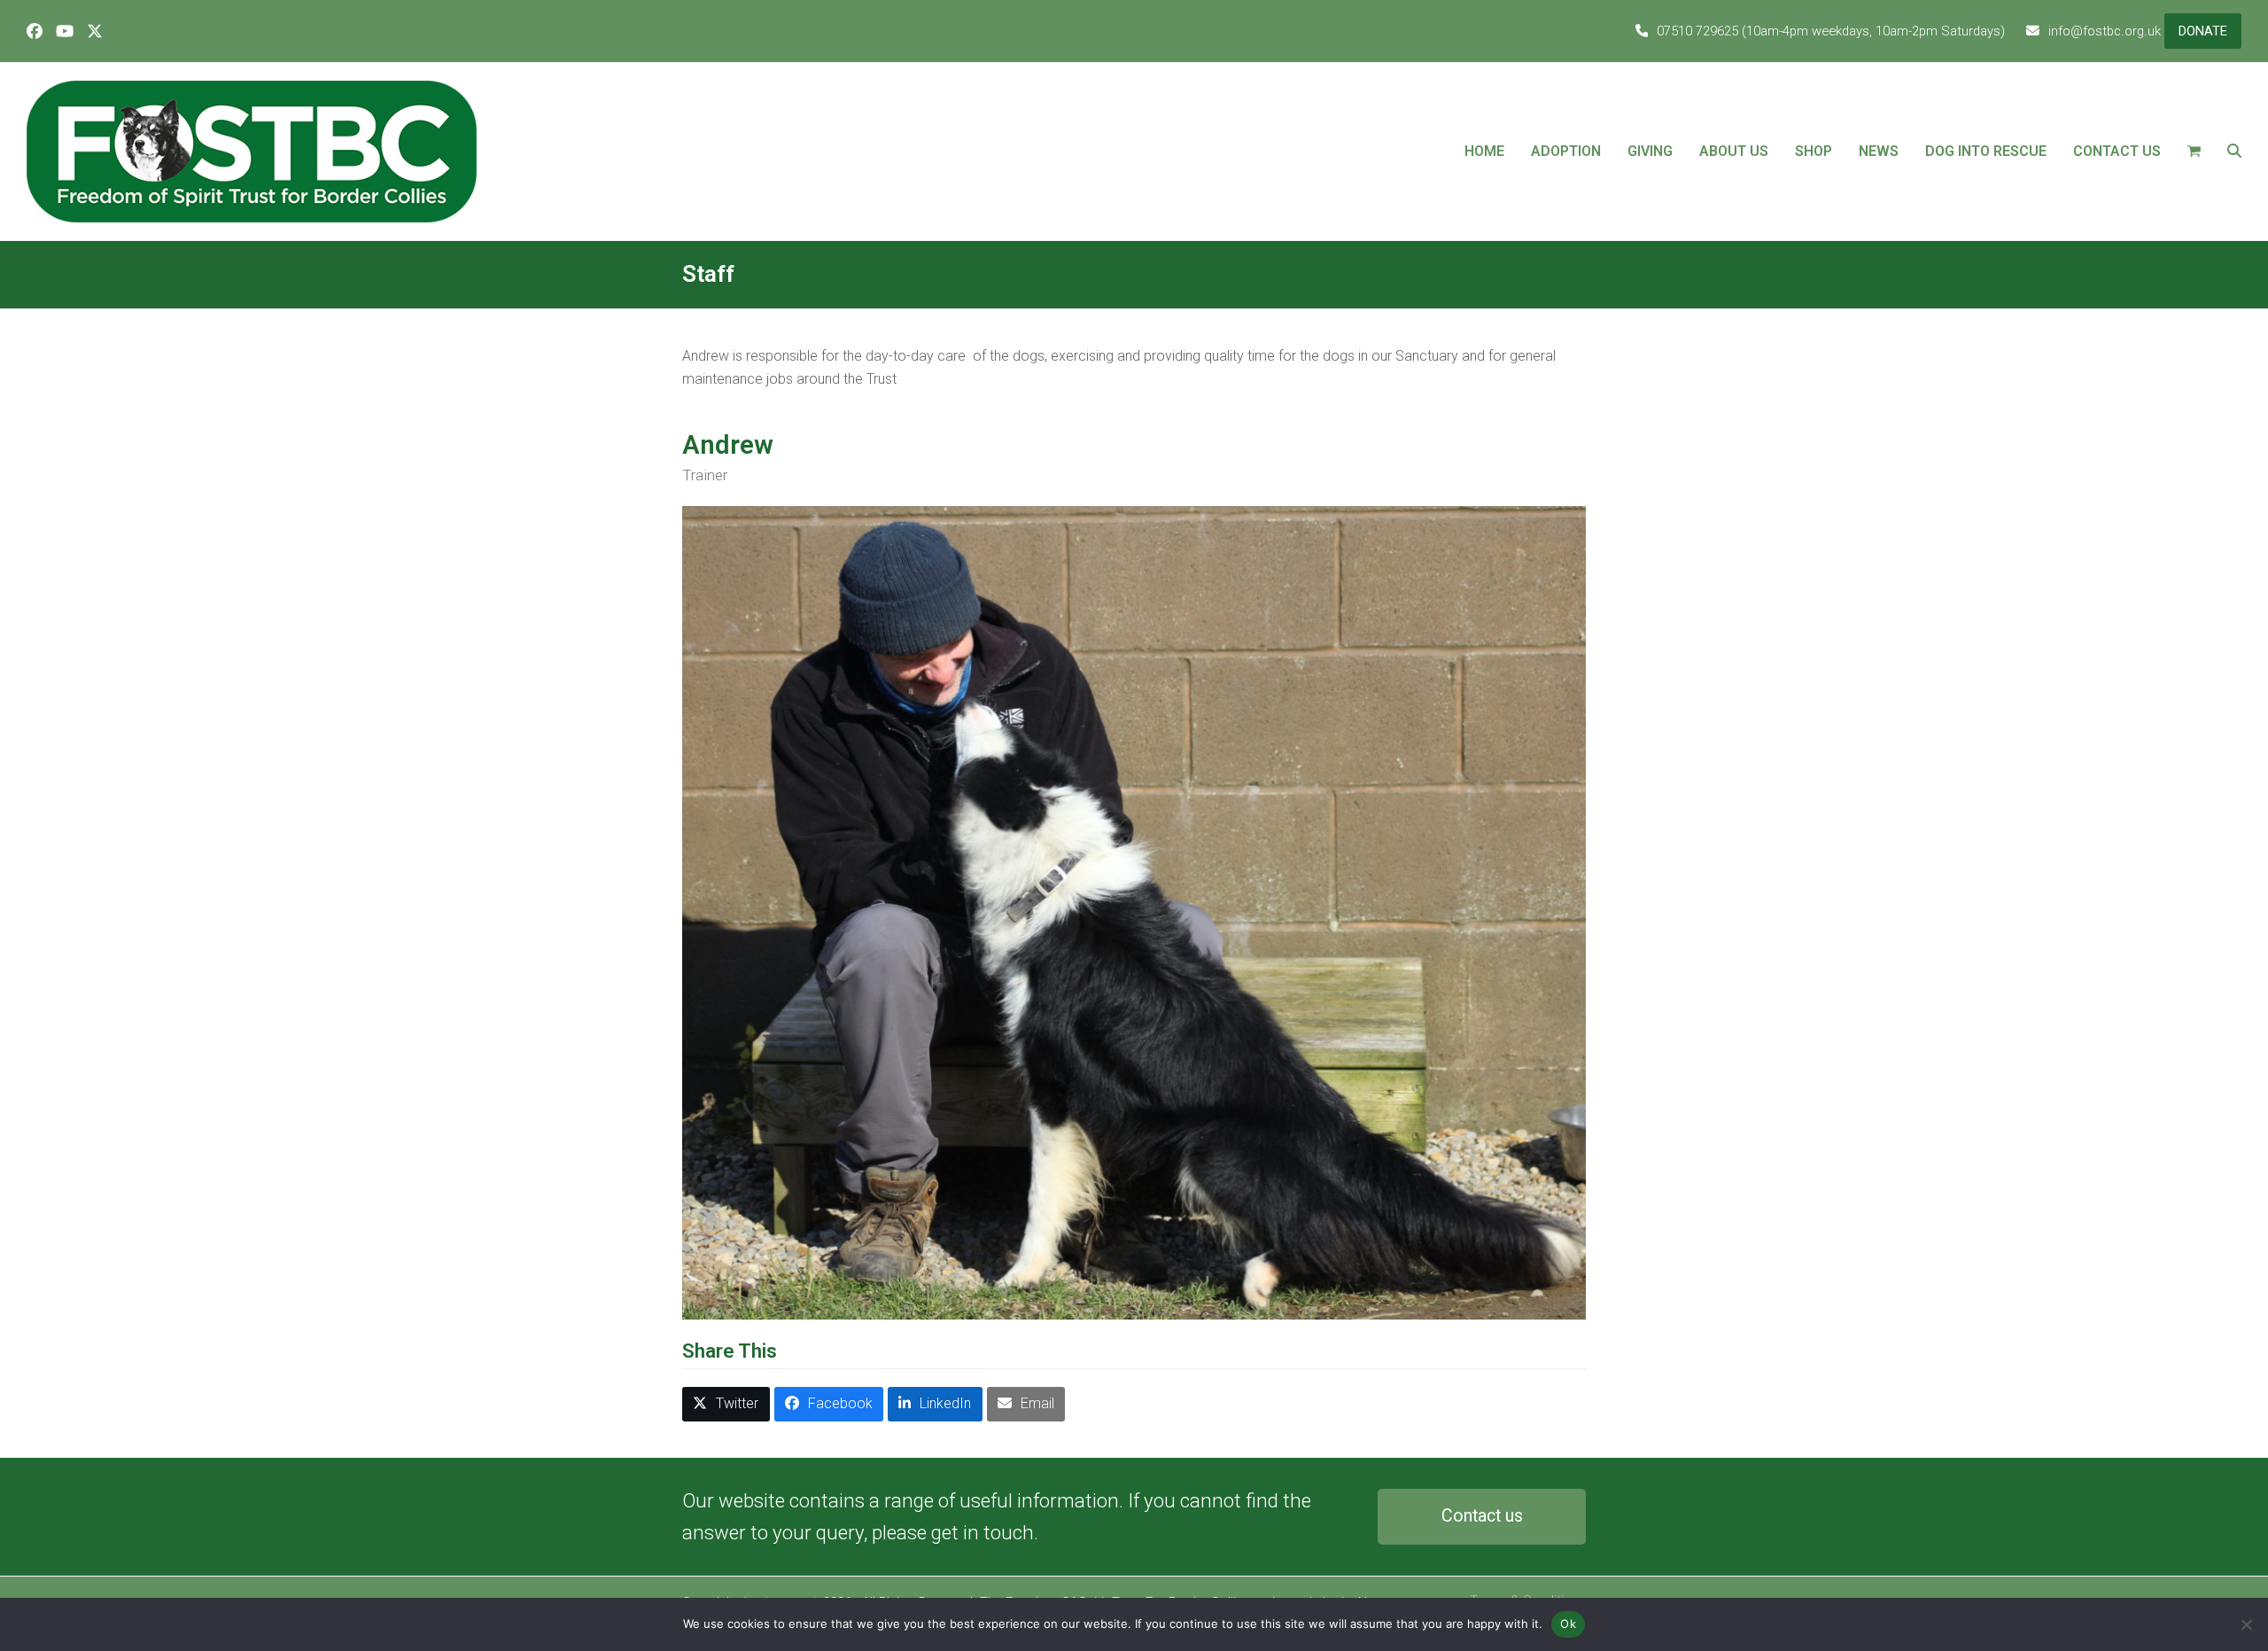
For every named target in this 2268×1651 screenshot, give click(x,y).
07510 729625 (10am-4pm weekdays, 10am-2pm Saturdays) (1831, 31)
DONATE (2203, 31)
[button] (2194, 152)
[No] (2246, 1624)
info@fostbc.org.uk (2105, 31)
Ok (1568, 1624)
